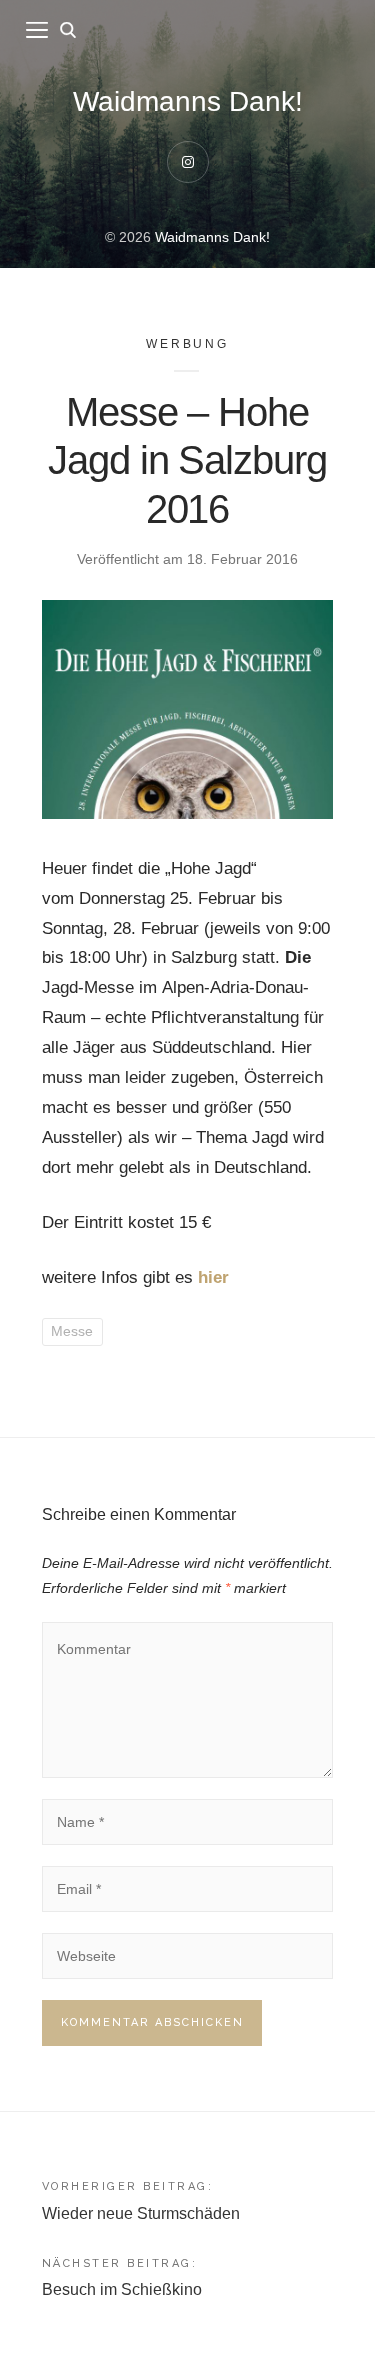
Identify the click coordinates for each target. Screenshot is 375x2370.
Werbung (187, 344)
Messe (72, 1331)
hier (213, 1277)
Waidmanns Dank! (188, 101)
